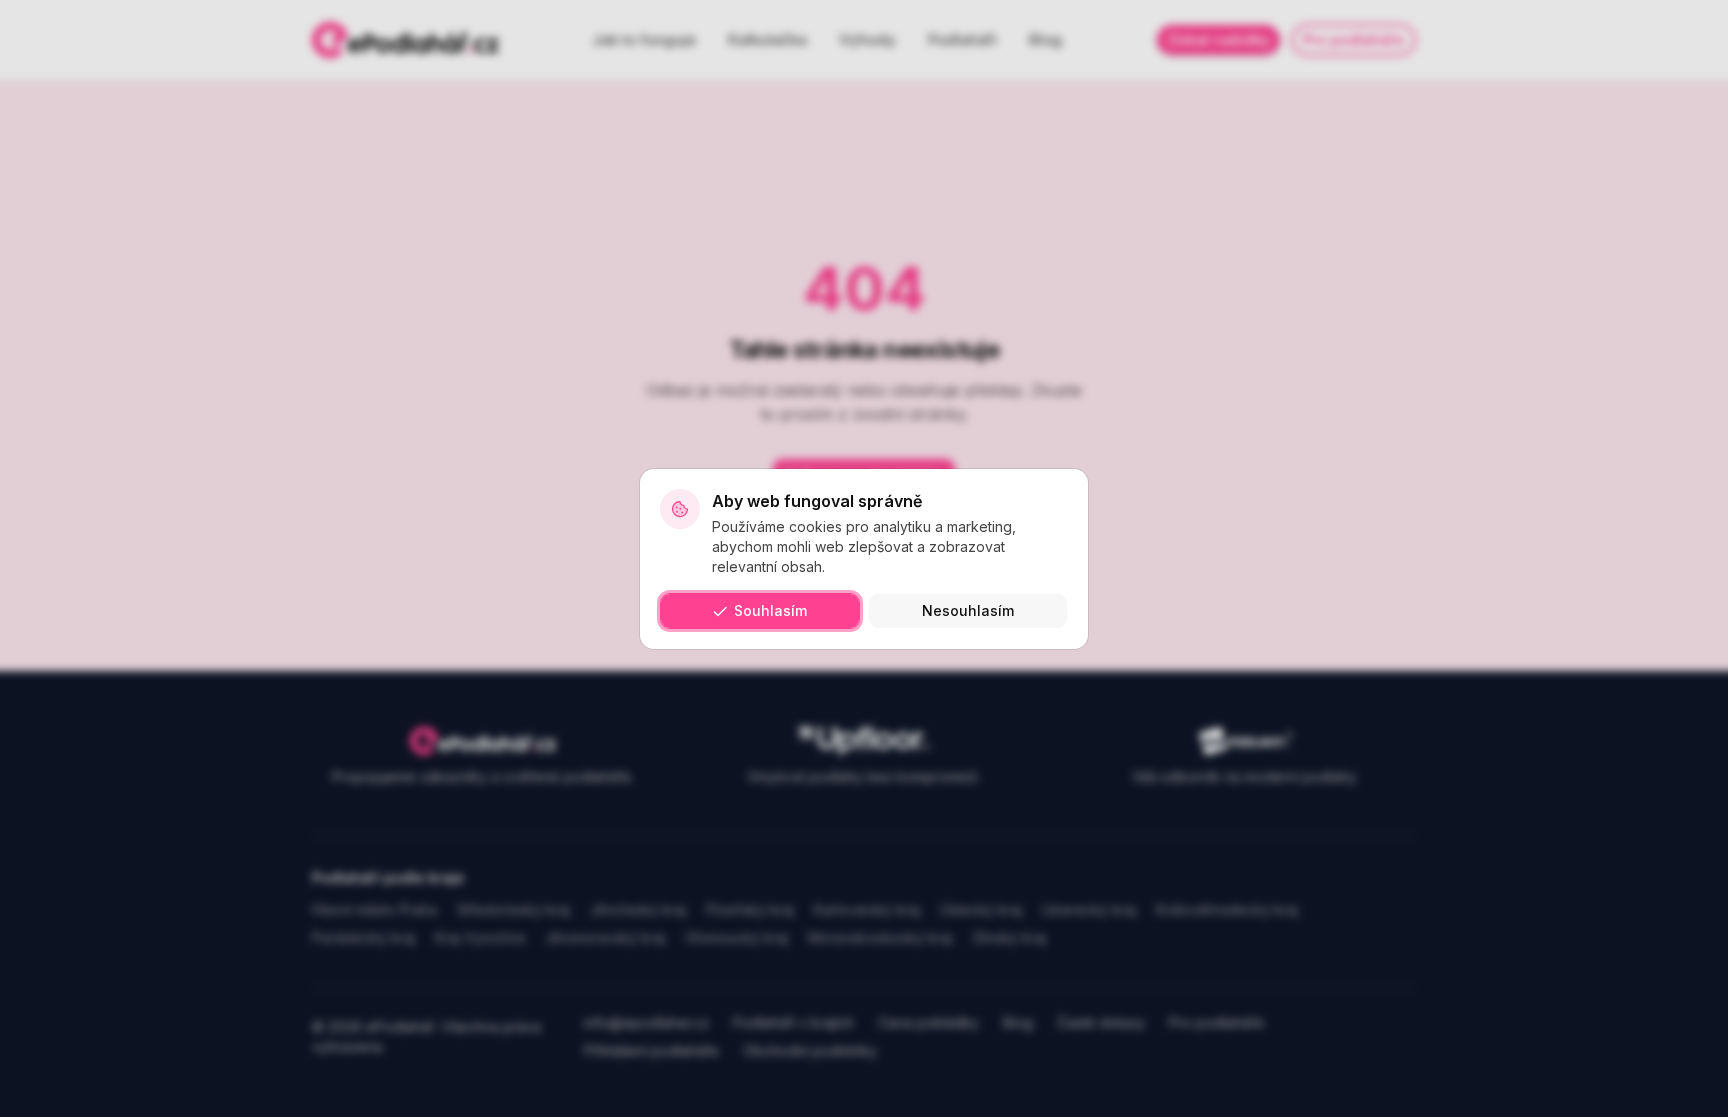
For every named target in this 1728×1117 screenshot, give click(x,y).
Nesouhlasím (968, 610)
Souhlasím (770, 610)
